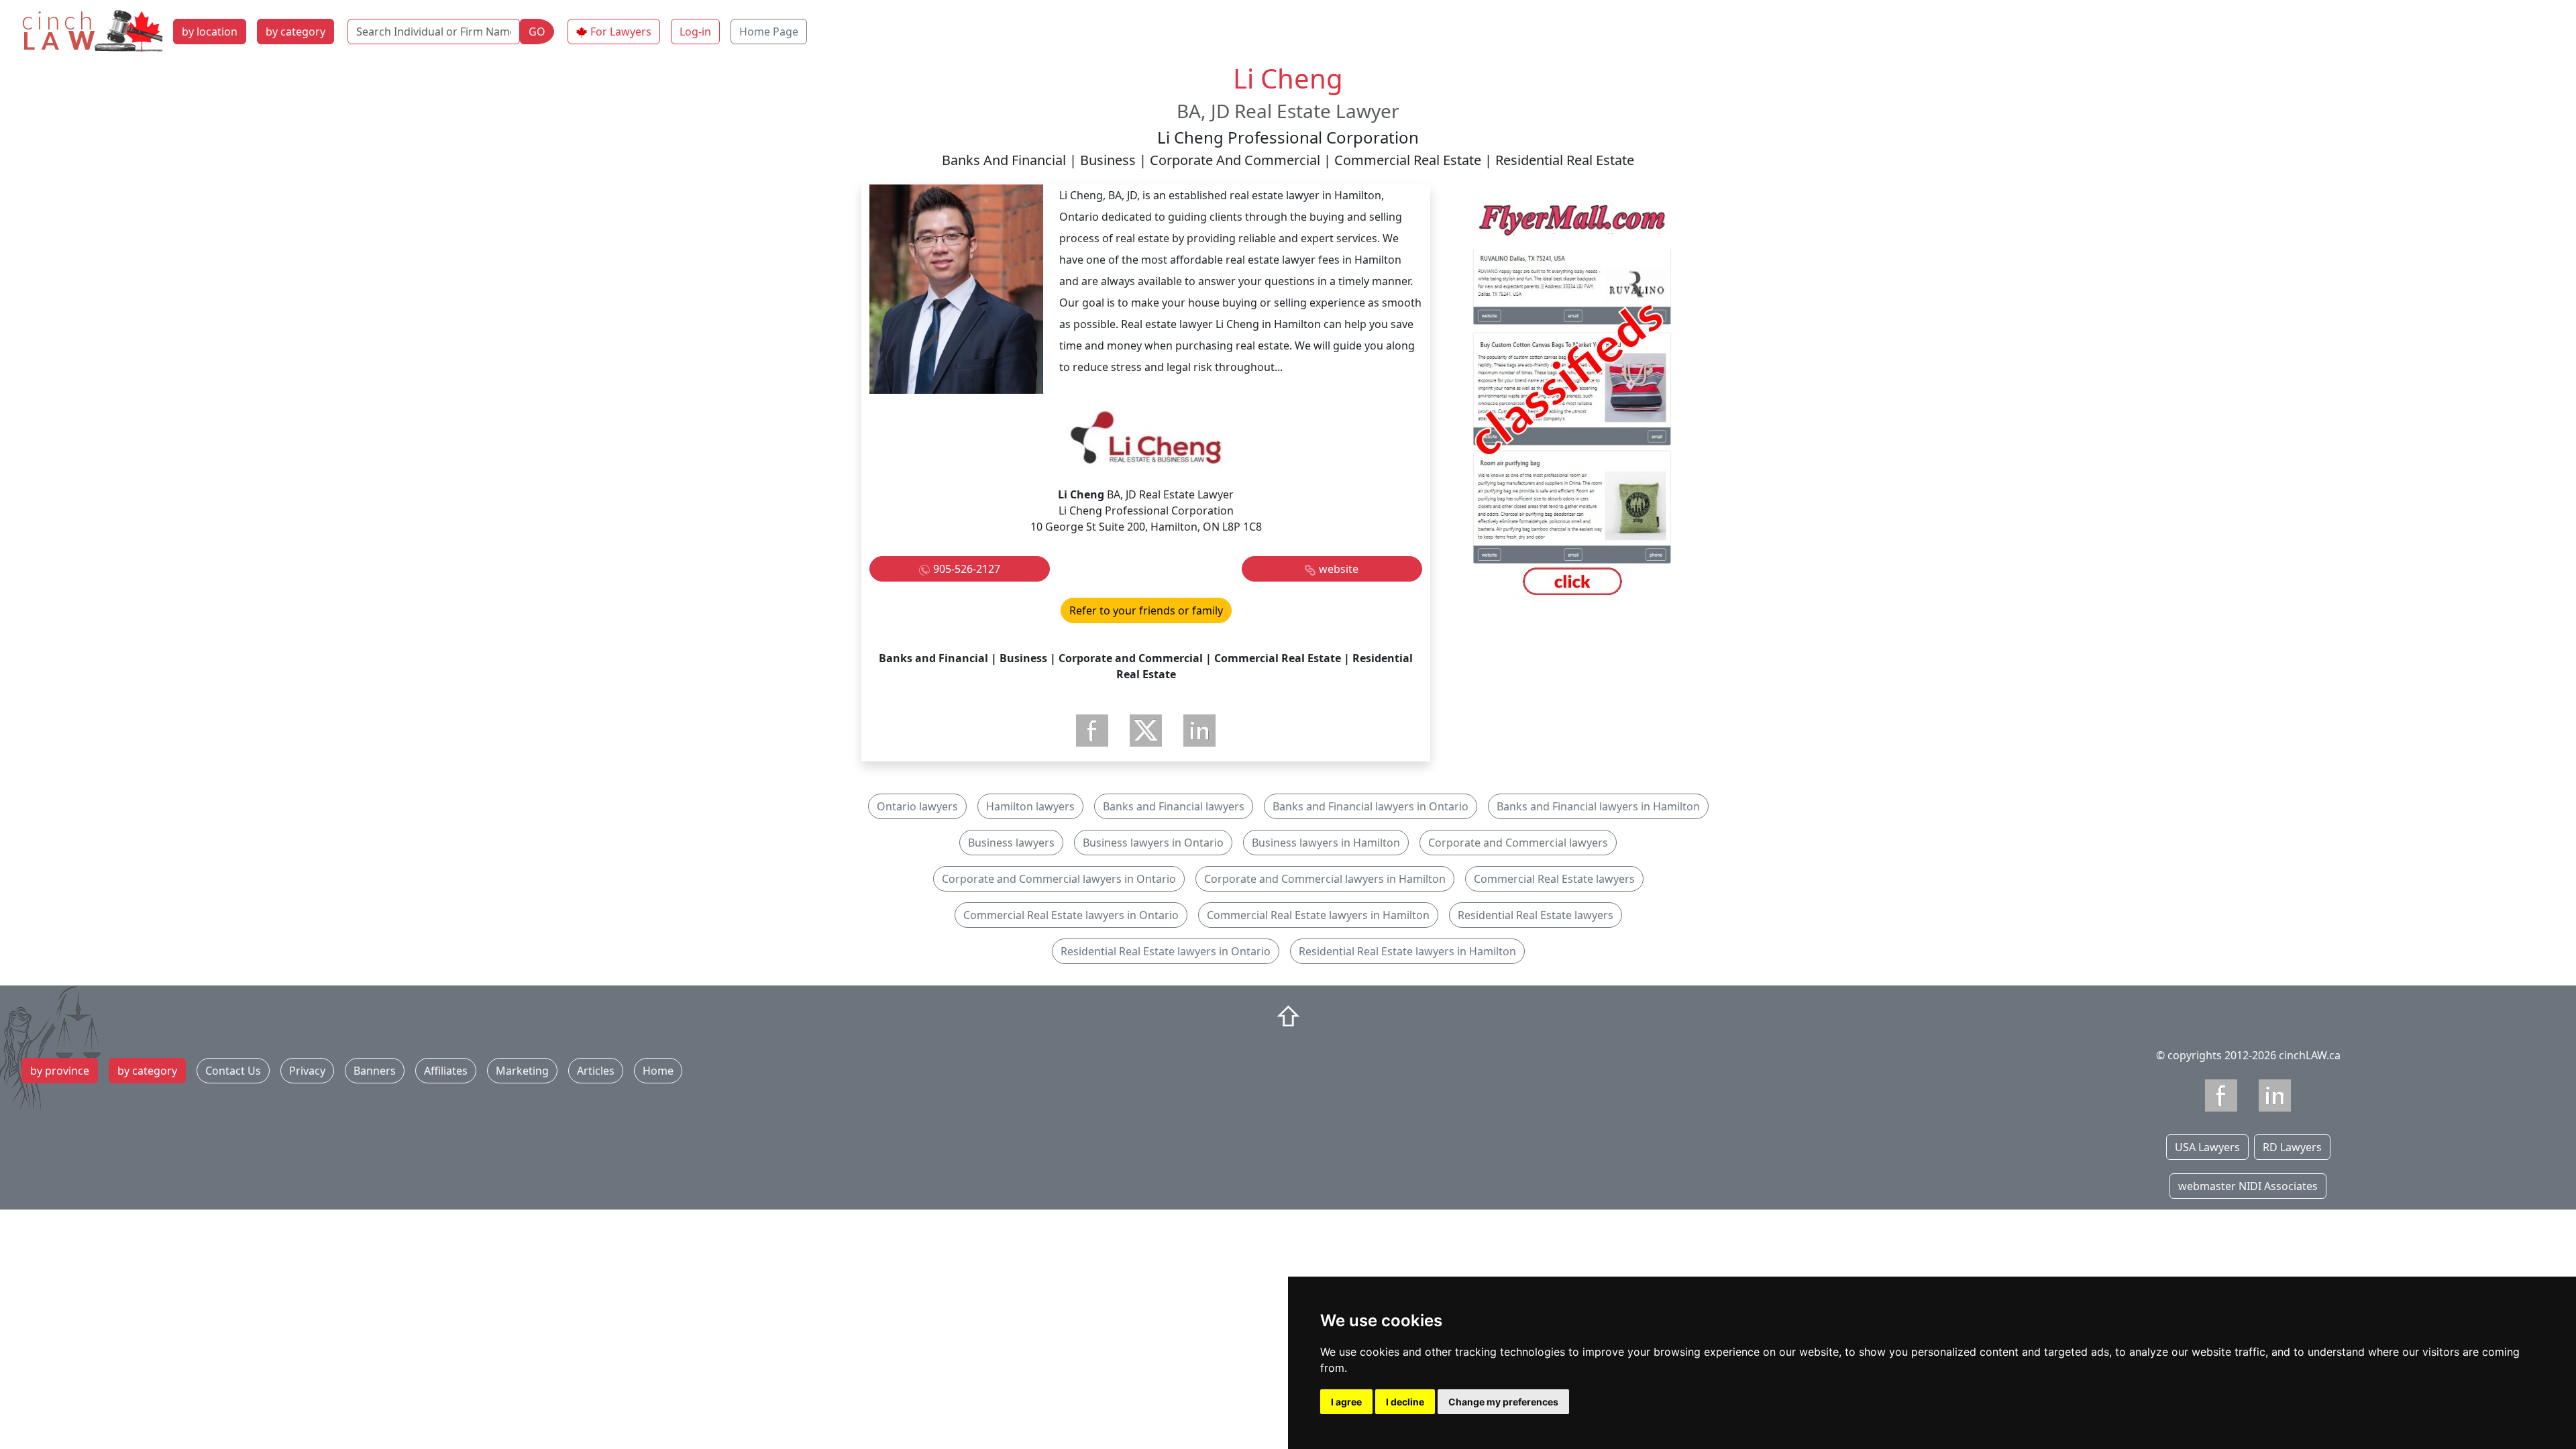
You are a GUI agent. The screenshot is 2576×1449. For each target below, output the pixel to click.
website (1339, 569)
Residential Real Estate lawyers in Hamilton (1407, 951)
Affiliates (446, 1071)
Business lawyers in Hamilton (1326, 843)
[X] (1146, 731)
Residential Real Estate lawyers (1536, 915)
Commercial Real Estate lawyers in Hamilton (1318, 915)
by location (210, 32)
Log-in (695, 32)
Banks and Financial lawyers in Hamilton (1598, 806)
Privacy (307, 1071)
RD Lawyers (2292, 1147)
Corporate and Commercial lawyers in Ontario (1059, 879)
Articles (596, 1071)
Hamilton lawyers (1030, 806)
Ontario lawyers (917, 806)
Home (658, 1071)
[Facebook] (1092, 731)
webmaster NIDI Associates (2248, 1186)
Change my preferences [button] (1503, 1402)
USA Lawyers (2207, 1147)
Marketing (522, 1071)
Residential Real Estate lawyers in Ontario (1166, 951)
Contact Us (233, 1071)
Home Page (769, 32)
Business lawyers (1011, 843)
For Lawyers (621, 32)
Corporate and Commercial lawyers (1518, 843)
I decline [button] (1405, 1402)
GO (537, 32)
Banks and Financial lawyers (1174, 806)
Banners (375, 1071)
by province (60, 1071)
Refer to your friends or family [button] (1146, 610)
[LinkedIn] (1199, 731)
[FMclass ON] (1572, 401)
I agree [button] (1346, 1402)
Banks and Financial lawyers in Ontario (1371, 806)
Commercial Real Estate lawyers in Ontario (1071, 915)
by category (296, 32)
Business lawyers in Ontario (1153, 843)
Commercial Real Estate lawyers (1554, 879)
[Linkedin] (2275, 1095)
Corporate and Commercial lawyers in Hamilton (1325, 879)
